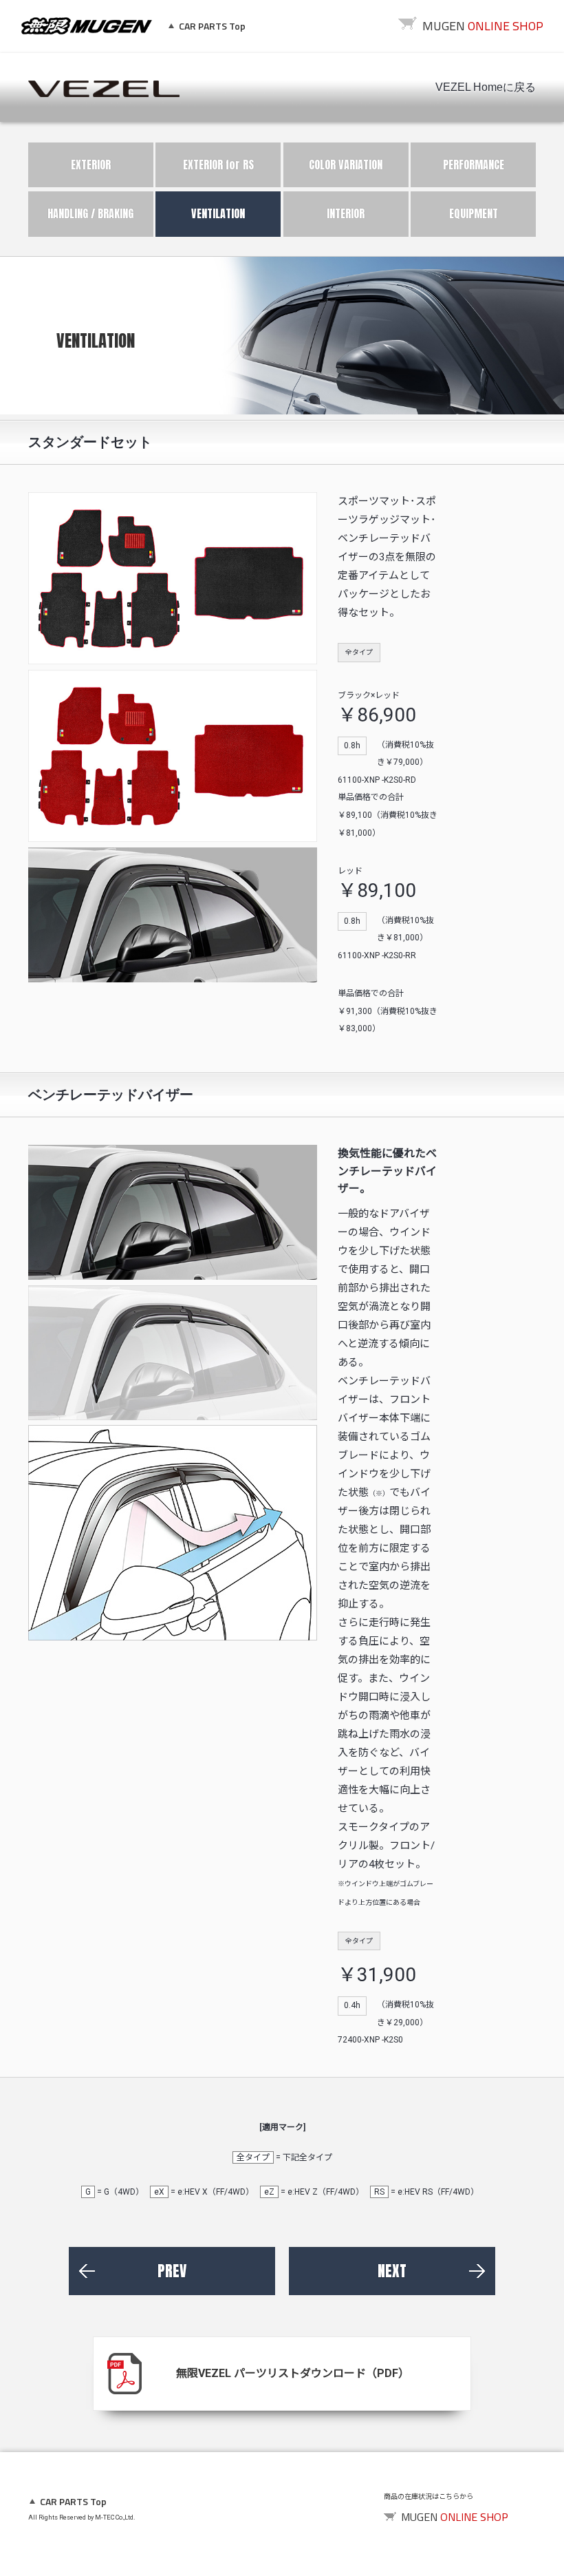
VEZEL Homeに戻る (486, 87)
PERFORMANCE (474, 165)
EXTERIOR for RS (218, 165)
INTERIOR (346, 213)
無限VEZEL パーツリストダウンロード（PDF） (293, 2373)
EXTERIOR (91, 165)
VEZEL (104, 89)
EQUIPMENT (474, 213)
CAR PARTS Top (212, 26)
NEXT (392, 2271)
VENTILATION (218, 213)
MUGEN (87, 26)
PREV (172, 2271)
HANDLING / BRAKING (90, 213)
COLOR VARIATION (346, 165)
